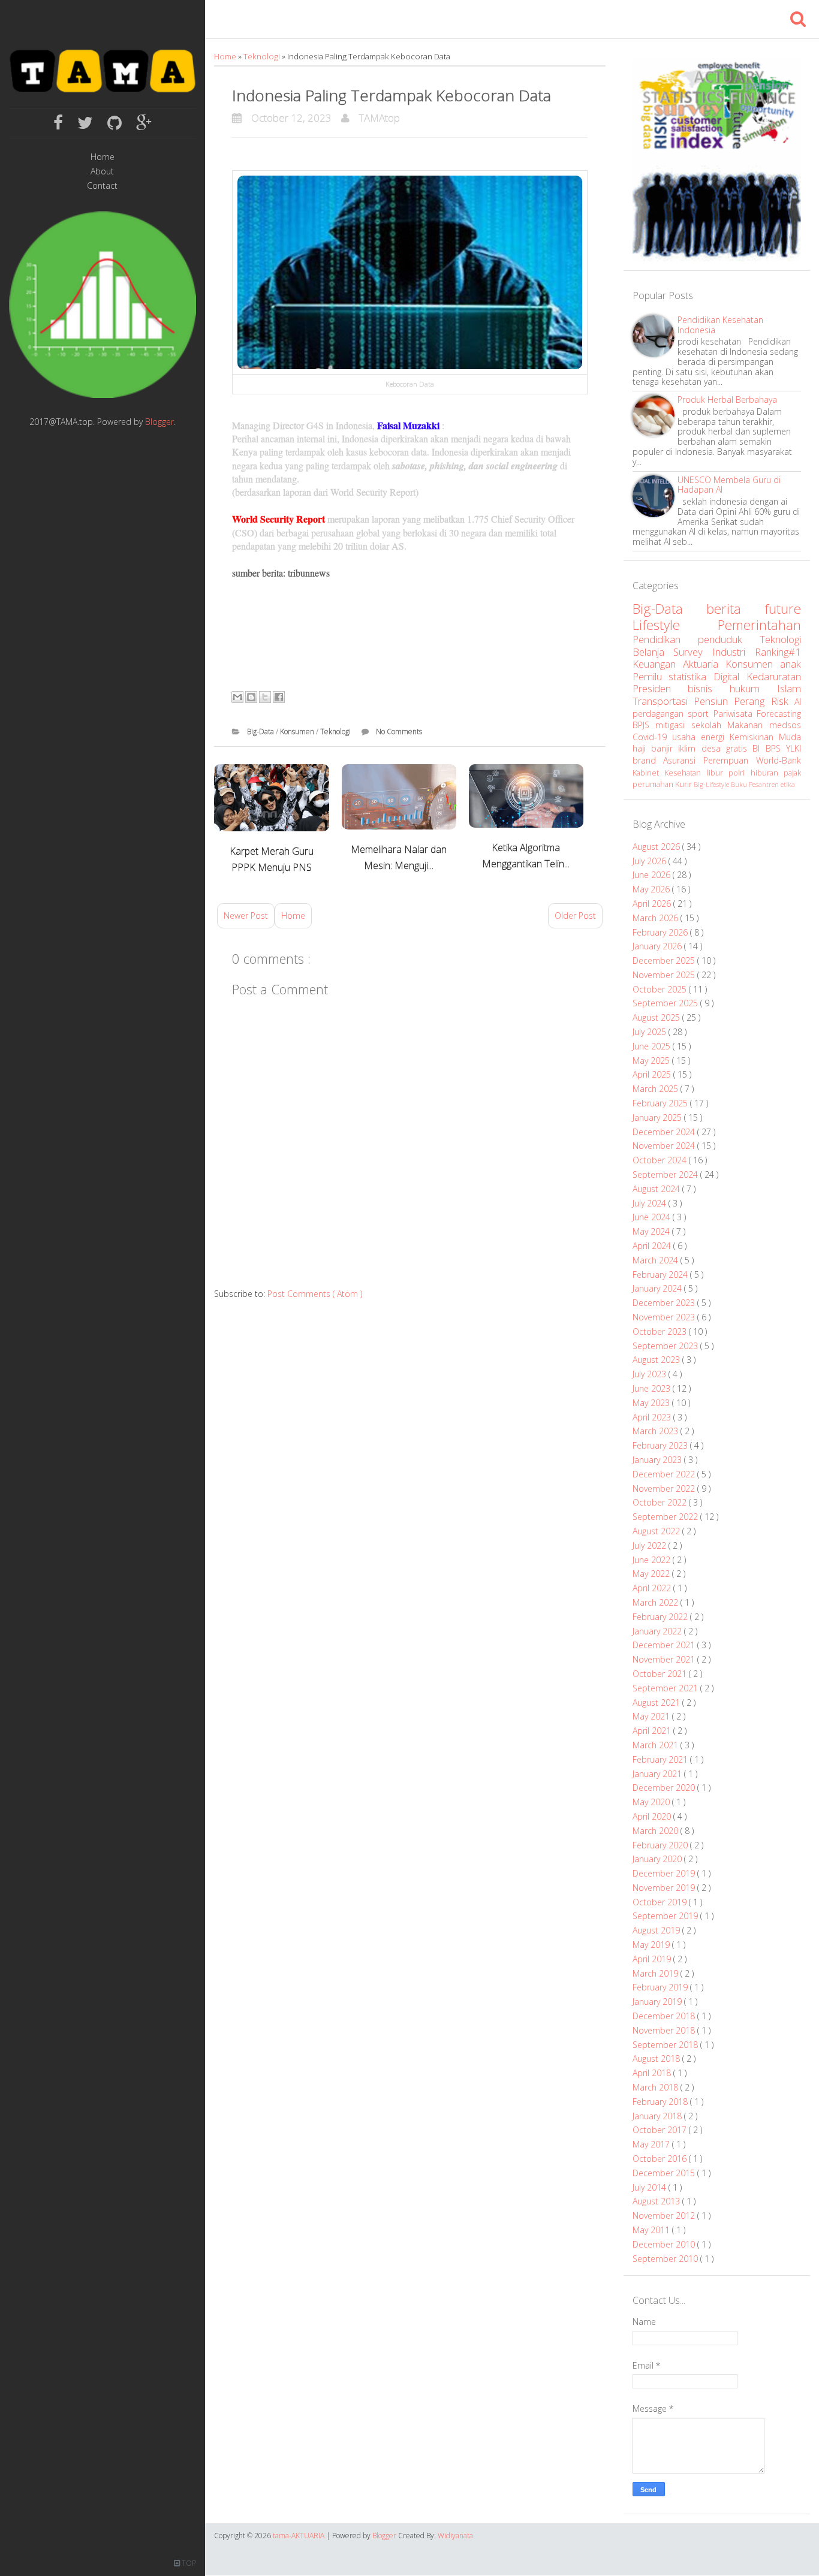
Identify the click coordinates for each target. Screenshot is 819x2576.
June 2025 (653, 1046)
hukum (753, 688)
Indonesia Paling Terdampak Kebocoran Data (392, 95)
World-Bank (779, 760)
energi (715, 737)
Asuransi (683, 760)
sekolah (710, 725)
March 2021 (657, 1745)
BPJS (644, 725)
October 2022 (661, 1502)
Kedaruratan (774, 676)
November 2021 (665, 1659)
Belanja (653, 652)
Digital (730, 676)
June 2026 (653, 875)
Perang (752, 701)
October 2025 (661, 989)
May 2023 (652, 1403)
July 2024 (651, 1203)
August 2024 (657, 1189)
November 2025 (665, 975)
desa (714, 748)
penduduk (729, 639)
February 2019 (661, 1987)
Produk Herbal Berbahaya (727, 399)
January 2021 (658, 1774)
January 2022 (658, 1631)
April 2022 (653, 1588)
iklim (689, 748)
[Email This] (237, 697)
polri (740, 773)
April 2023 (653, 1417)
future (783, 609)
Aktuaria (704, 664)
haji (642, 748)
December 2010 (665, 2244)
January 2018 (658, 2116)
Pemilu (651, 676)
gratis (739, 748)
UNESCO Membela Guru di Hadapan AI (729, 485)
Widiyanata (455, 2536)
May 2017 (652, 2144)
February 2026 (661, 932)
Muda (790, 737)
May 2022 (652, 1574)
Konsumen (298, 732)
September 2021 (666, 1688)
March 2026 (657, 918)
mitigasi (673, 725)
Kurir (684, 784)
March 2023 (657, 1431)
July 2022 (651, 1545)
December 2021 (665, 1645)
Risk (783, 701)
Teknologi (263, 56)
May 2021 (652, 1716)
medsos (785, 725)
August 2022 (657, 1531)
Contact (102, 186)
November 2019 (665, 1888)
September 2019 (666, 1916)
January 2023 (658, 1460)
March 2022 (657, 1602)
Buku (740, 784)
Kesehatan (686, 773)
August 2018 (657, 2058)
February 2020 (661, 1845)
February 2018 (661, 2102)
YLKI (794, 748)
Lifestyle (675, 625)
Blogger (159, 422)
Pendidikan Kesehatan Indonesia (720, 325)
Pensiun (714, 701)
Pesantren (765, 784)
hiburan (767, 773)
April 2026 (653, 904)
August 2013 (657, 2201)
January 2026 (658, 946)
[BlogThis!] (251, 697)
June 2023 (653, 1388)
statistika (691, 676)
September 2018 (666, 2045)
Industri (734, 652)
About (102, 172)
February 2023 (661, 1445)
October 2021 (661, 1674)
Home (103, 157)
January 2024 (658, 1288)
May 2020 (652, 1802)
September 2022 (666, 1517)
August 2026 (657, 847)
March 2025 (657, 1089)
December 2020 (665, 1788)
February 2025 (661, 1103)
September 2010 (666, 2259)
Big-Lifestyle (712, 784)
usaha (686, 737)
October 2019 (661, 1902)
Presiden (660, 688)
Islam (789, 688)
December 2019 (665, 1873)
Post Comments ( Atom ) (315, 1294)
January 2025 (658, 1117)
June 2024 (653, 1217)
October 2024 (661, 1160)
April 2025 (653, 1074)
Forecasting (779, 714)
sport (701, 714)
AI (798, 702)
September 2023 (666, 1346)
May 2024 (652, 1231)
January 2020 (658, 1859)
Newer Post (246, 916)
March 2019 (657, 1973)
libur (718, 773)
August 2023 (657, 1360)
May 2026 (652, 889)
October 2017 (661, 2130)
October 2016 (661, 2159)
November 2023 (665, 1317)
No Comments (399, 732)
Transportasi (663, 701)
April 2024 (653, 1246)
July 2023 (651, 1374)
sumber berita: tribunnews (281, 573)
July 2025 (651, 1032)
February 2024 (661, 1275)
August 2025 (657, 1017)
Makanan (748, 725)
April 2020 (653, 1816)
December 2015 (665, 2173)
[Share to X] (265, 697)
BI (759, 748)
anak (791, 664)
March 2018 (657, 2087)
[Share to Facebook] (279, 697)
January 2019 (658, 2002)
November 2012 (665, 2215)
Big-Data (261, 732)
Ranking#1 (778, 652)
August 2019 (657, 1930)
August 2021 (657, 1702)
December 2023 (665, 1303)
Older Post (575, 916)
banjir (665, 748)
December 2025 (665, 960)
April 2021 (653, 1731)
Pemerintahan (759, 625)
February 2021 (661, 1759)
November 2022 (665, 1488)
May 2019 (652, 1945)
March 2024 (657, 1260)
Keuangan (658, 664)
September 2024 (666, 1174)
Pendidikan (665, 639)
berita (735, 609)
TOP (188, 2563)
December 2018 (665, 2016)
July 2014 (651, 2187)
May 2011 (652, 2230)
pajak (792, 773)
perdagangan (660, 714)
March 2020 (657, 1831)
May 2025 (652, 1061)
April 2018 (653, 2073)
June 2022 (653, 1560)
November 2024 (665, 1146)
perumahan (654, 784)
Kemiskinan (754, 737)
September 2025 (666, 1003)
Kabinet (649, 773)
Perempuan (730, 760)
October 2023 (661, 1331)
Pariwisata (735, 714)
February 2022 (661, 1617)
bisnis (709, 688)
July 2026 (651, 861)
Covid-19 (652, 737)
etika (788, 784)
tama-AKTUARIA (299, 2536)
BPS (776, 748)
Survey (693, 652)
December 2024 (665, 1132)
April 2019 (653, 1959)
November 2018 (665, 2030)
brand (648, 760)
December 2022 (665, 1474)
